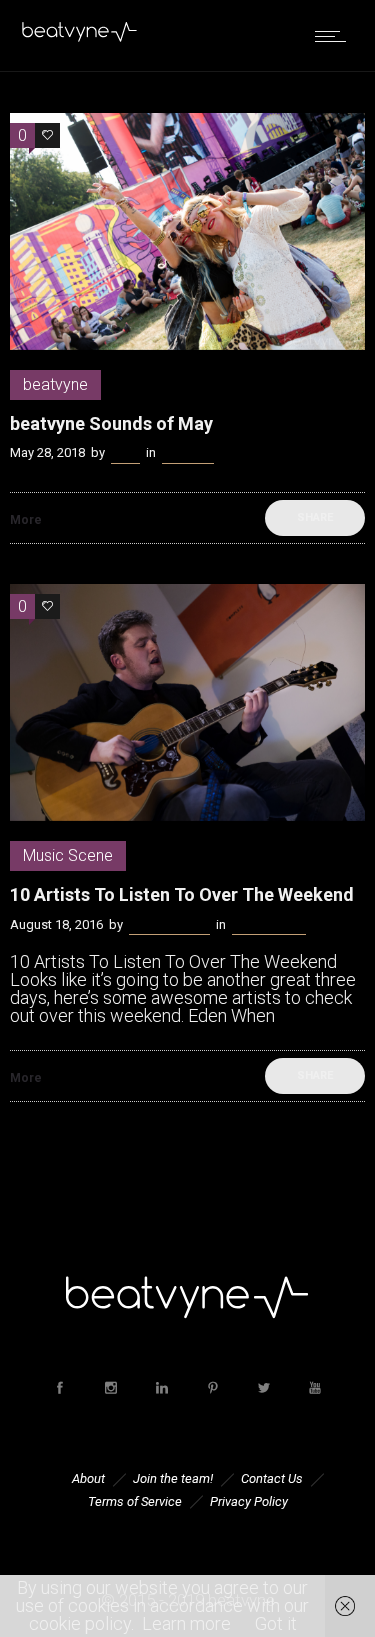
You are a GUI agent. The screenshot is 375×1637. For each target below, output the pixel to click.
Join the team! (173, 1478)
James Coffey (169, 924)
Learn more (186, 1623)
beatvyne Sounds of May (111, 423)
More (26, 520)
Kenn (125, 452)
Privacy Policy (249, 1501)
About (88, 1478)
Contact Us (272, 1478)
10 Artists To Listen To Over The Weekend (182, 894)
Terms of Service (135, 1501)
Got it (276, 1623)
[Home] (80, 37)
